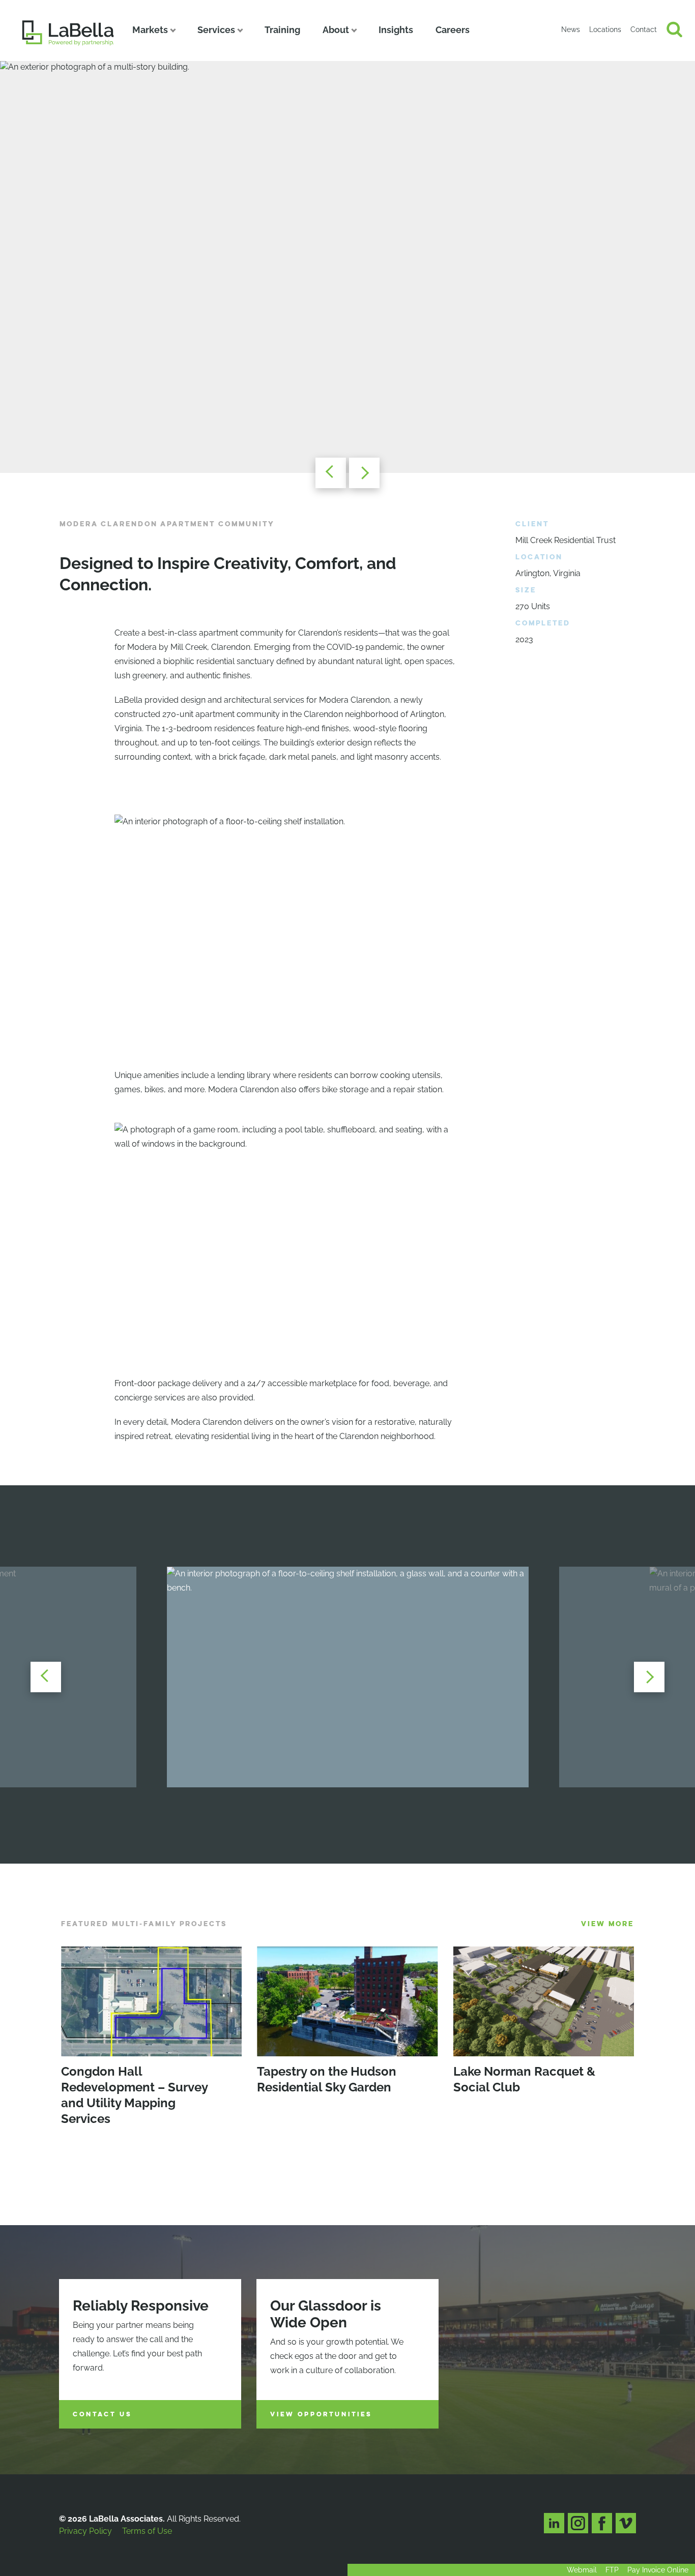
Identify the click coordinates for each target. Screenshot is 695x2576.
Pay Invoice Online (658, 2570)
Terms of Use (147, 2531)
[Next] (364, 473)
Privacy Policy (85, 2531)
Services (216, 30)
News (571, 29)
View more (607, 1924)
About (336, 30)
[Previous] (331, 473)
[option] (347, 267)
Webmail (582, 2570)
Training (282, 30)
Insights (396, 30)
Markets (150, 30)
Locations (605, 29)
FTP (612, 2570)
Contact (644, 29)
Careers (453, 30)
